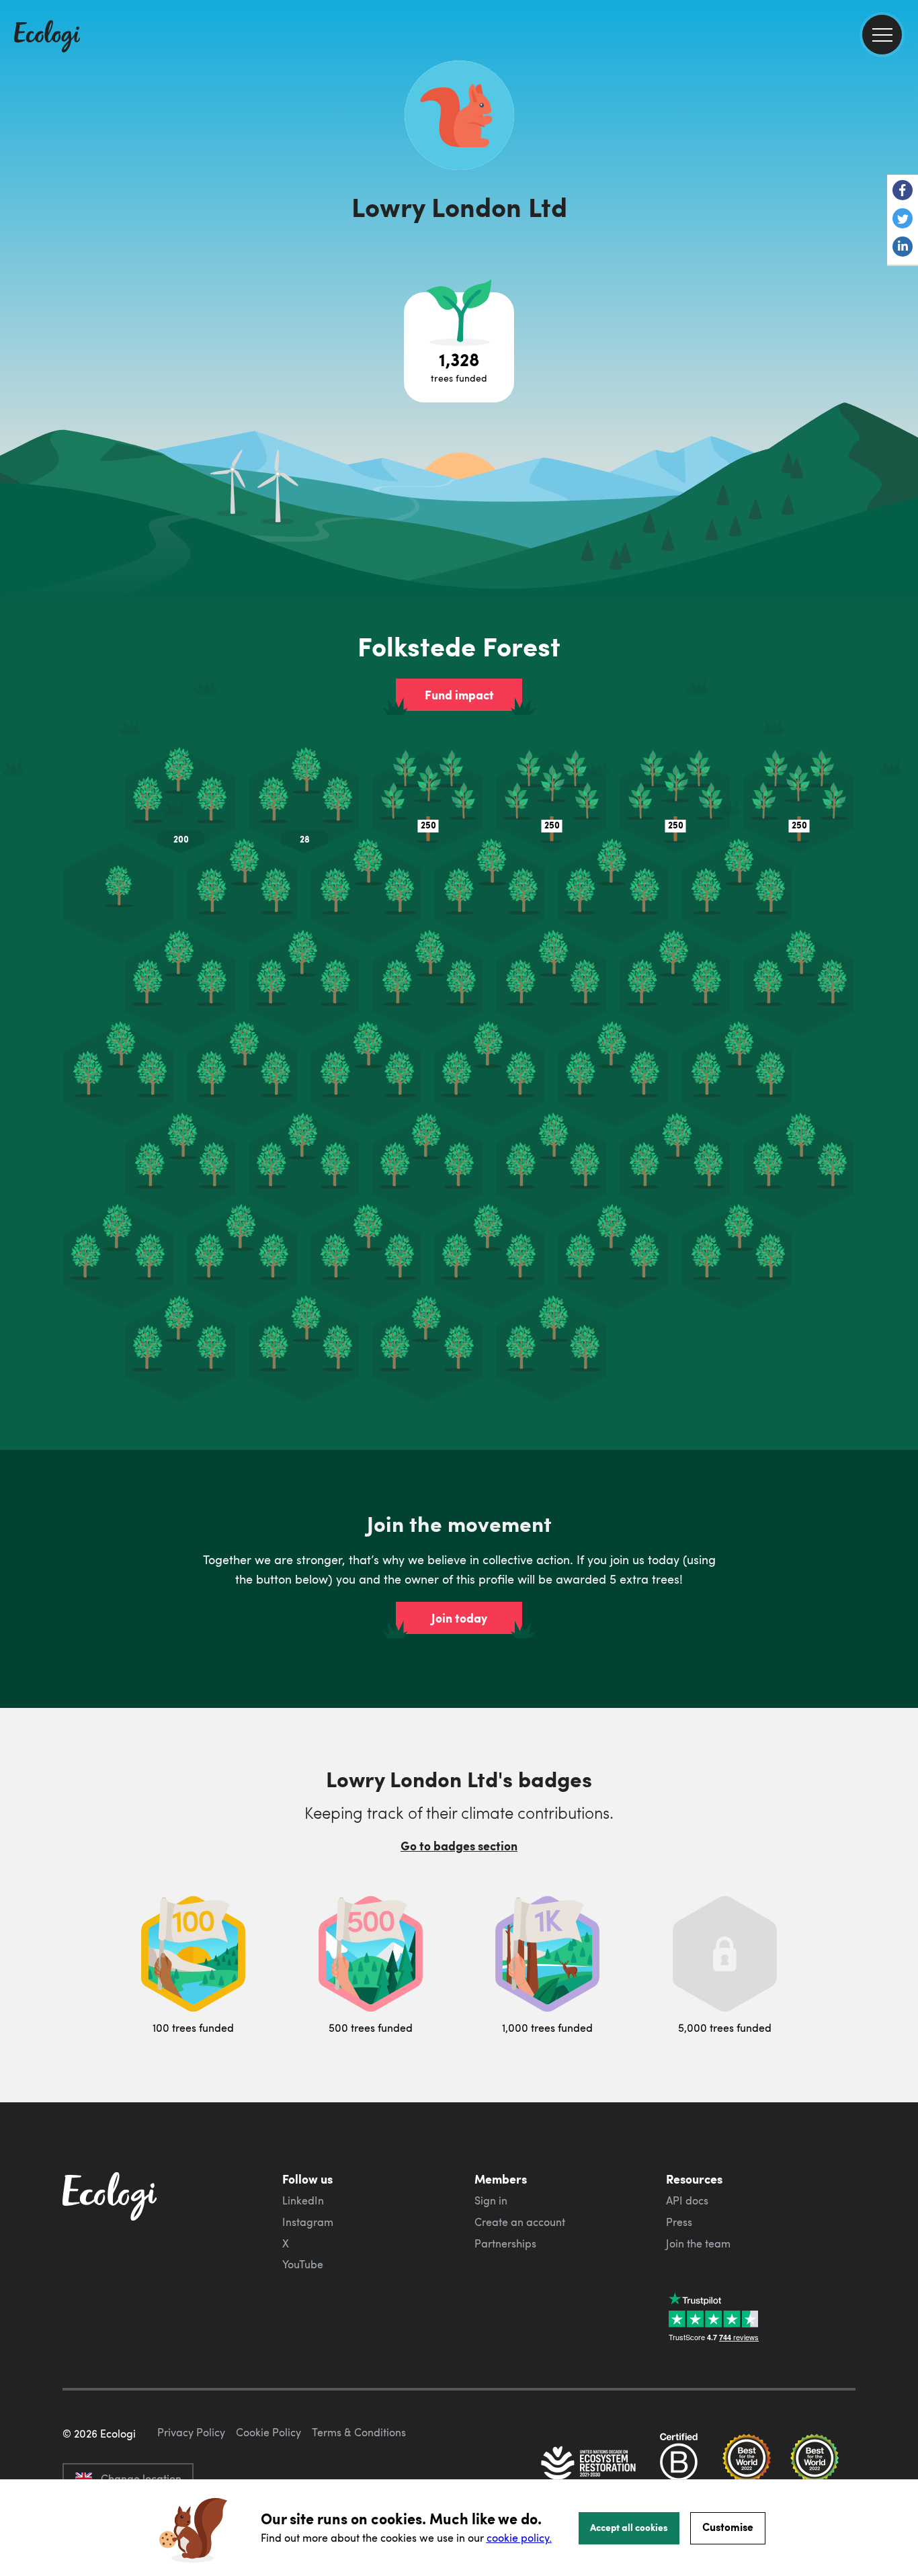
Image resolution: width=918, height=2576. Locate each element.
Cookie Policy (268, 2432)
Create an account (520, 2222)
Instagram (308, 2222)
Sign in (491, 2200)
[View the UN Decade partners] (589, 2464)
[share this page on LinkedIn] (903, 248)
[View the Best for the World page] (747, 2464)
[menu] (882, 35)
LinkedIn (303, 2200)
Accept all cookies (629, 2527)
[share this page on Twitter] (903, 220)
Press (679, 2222)
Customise (728, 2527)
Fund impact (459, 695)
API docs (687, 2200)
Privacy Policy (191, 2432)
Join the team (698, 2243)
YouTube (303, 2264)
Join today (459, 1618)
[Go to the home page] (47, 38)
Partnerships (505, 2243)
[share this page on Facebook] (903, 191)
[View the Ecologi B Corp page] (679, 2464)
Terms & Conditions (359, 2432)
